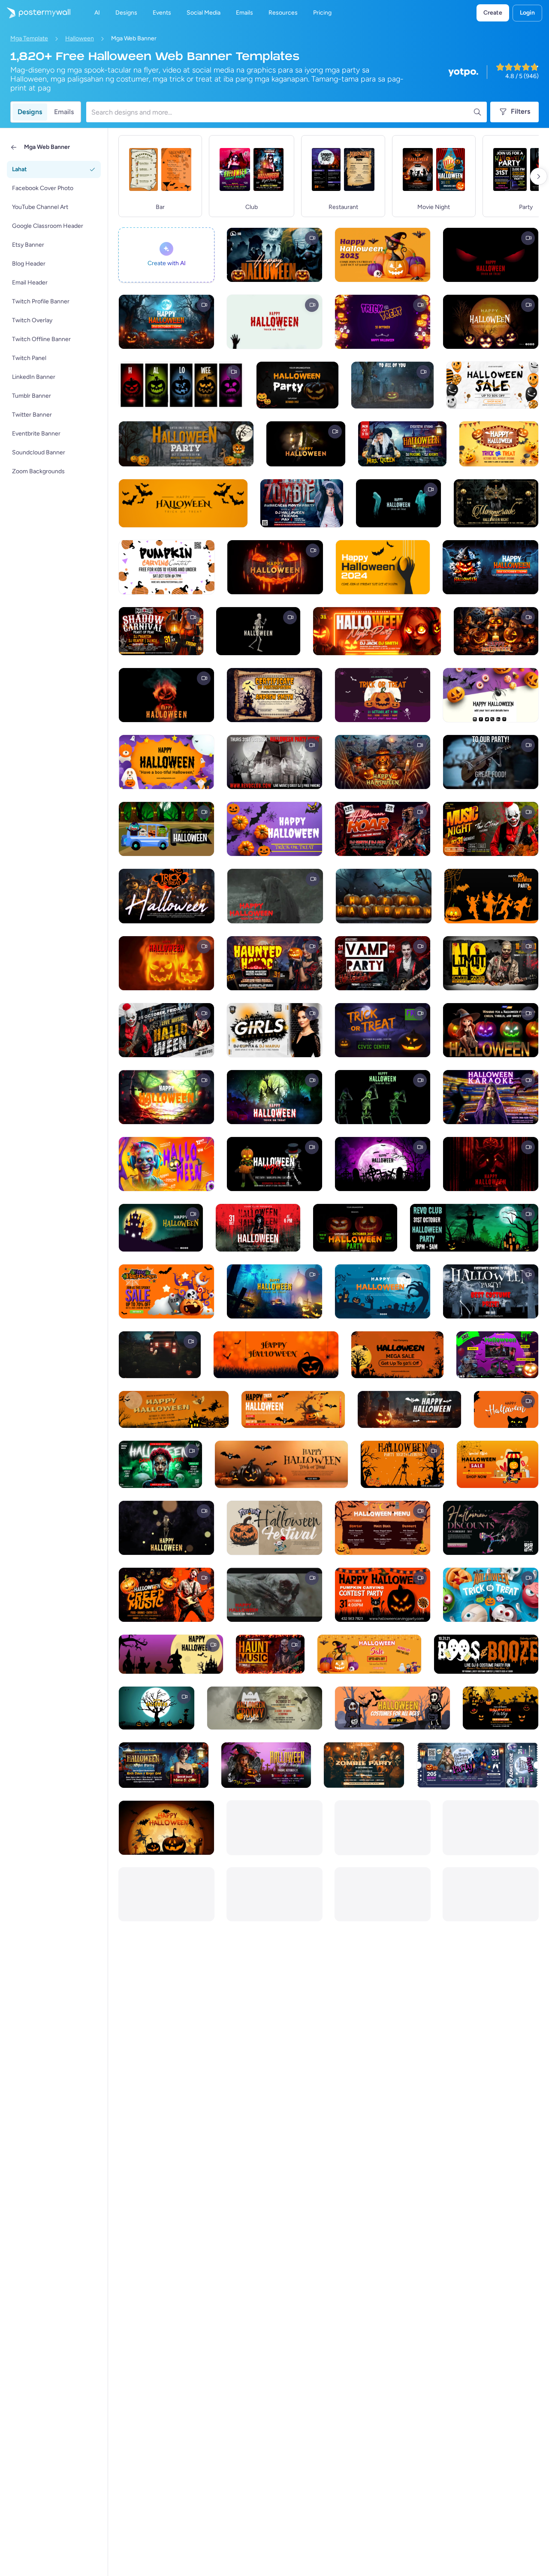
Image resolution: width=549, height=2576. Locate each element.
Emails (64, 112)
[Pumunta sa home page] (35, 13)
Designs (30, 112)
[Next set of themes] (539, 176)
